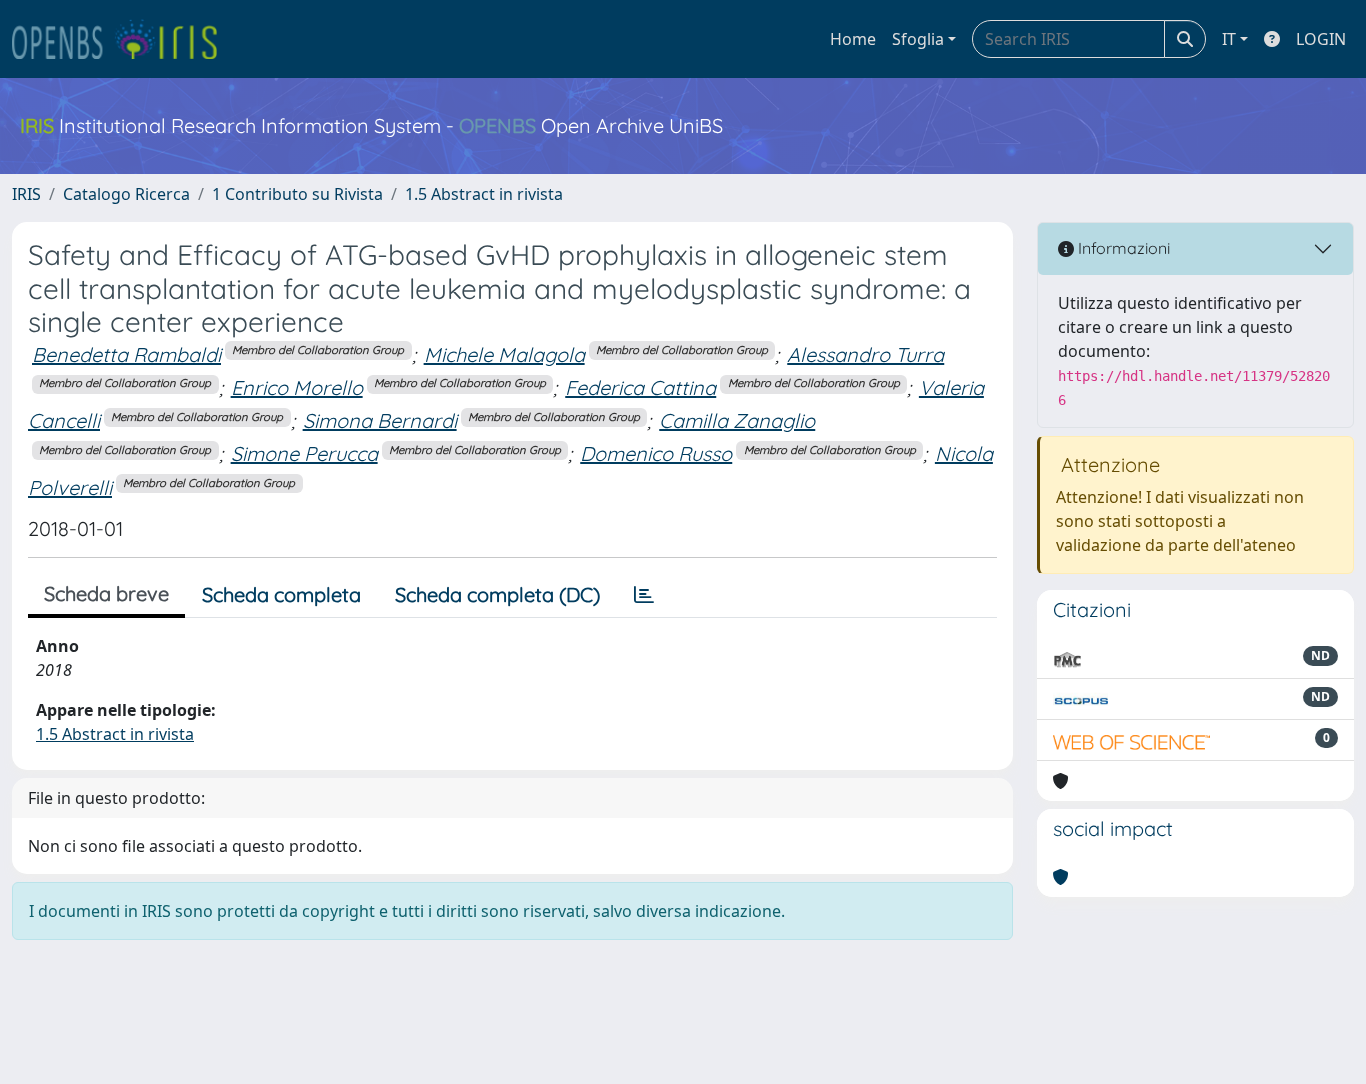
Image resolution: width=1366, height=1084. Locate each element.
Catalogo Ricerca (126, 194)
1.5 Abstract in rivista (484, 194)
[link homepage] (123, 39)
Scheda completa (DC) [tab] (497, 594)
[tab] (644, 595)
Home (853, 39)
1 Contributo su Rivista (297, 194)
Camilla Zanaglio (737, 420)
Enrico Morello (297, 387)
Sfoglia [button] (918, 39)
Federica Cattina (640, 387)
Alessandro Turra (865, 354)
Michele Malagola (504, 354)
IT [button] (1229, 39)
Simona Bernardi (380, 420)
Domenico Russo (656, 453)
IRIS (26, 194)
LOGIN (1321, 39)
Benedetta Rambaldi (126, 354)
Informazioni (1122, 248)
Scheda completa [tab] (281, 594)
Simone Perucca (304, 453)
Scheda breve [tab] (106, 593)
